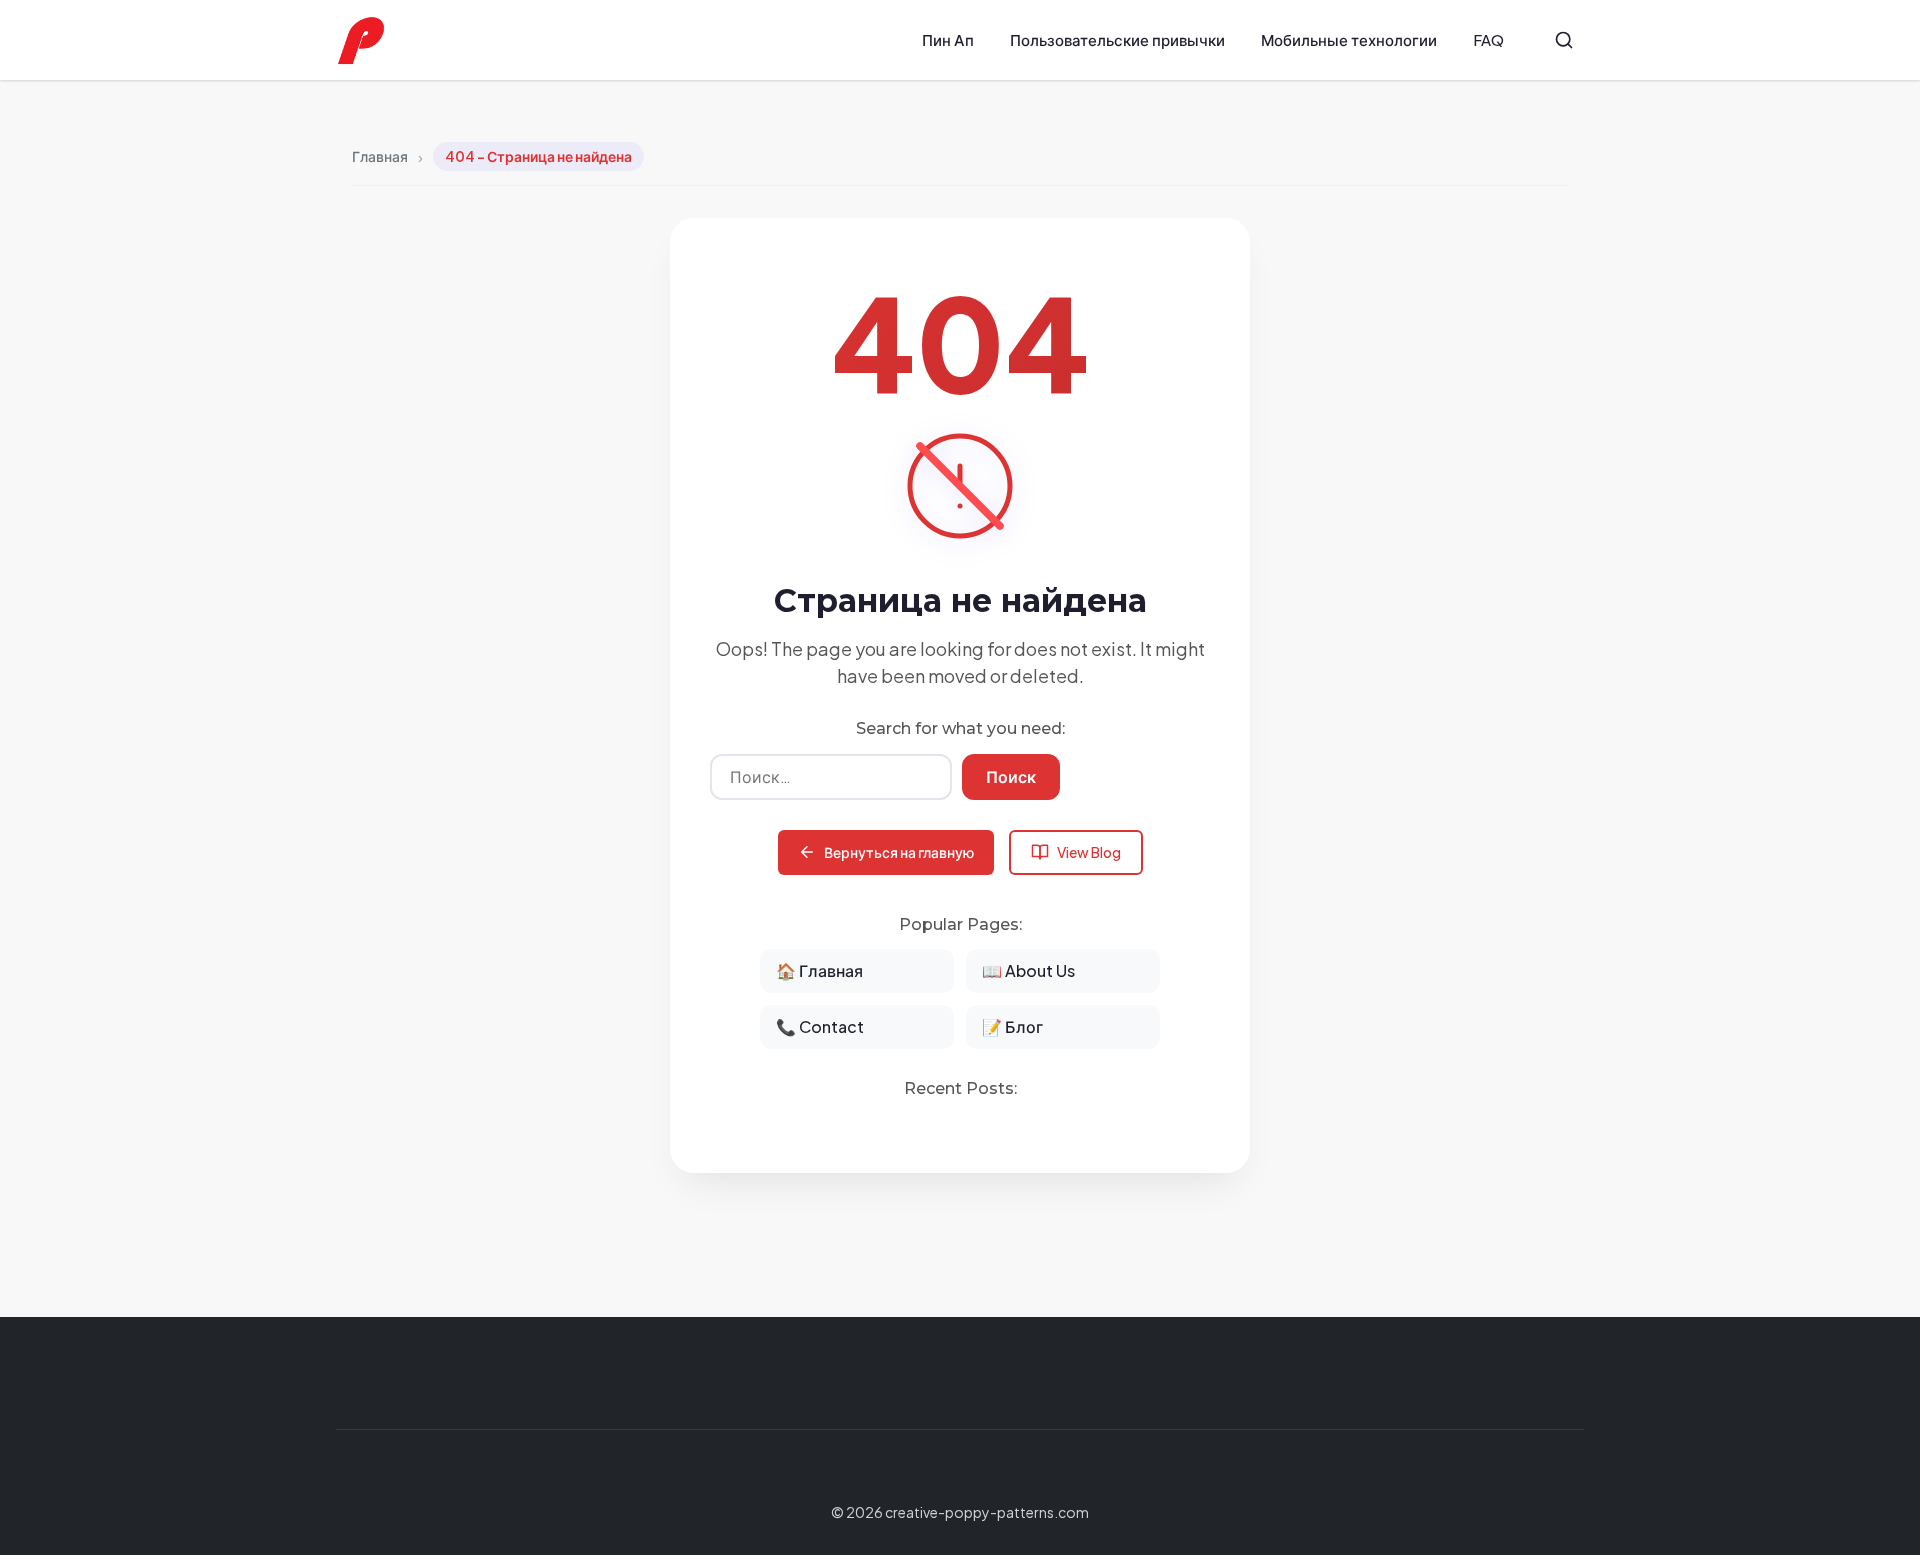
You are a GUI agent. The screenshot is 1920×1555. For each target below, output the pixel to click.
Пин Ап (948, 39)
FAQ (1488, 39)
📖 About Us (1028, 970)
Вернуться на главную (899, 852)
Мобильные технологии (1349, 39)
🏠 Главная (819, 970)
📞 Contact (820, 1026)
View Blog (1089, 852)
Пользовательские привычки (1117, 39)
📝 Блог (1012, 1026)
